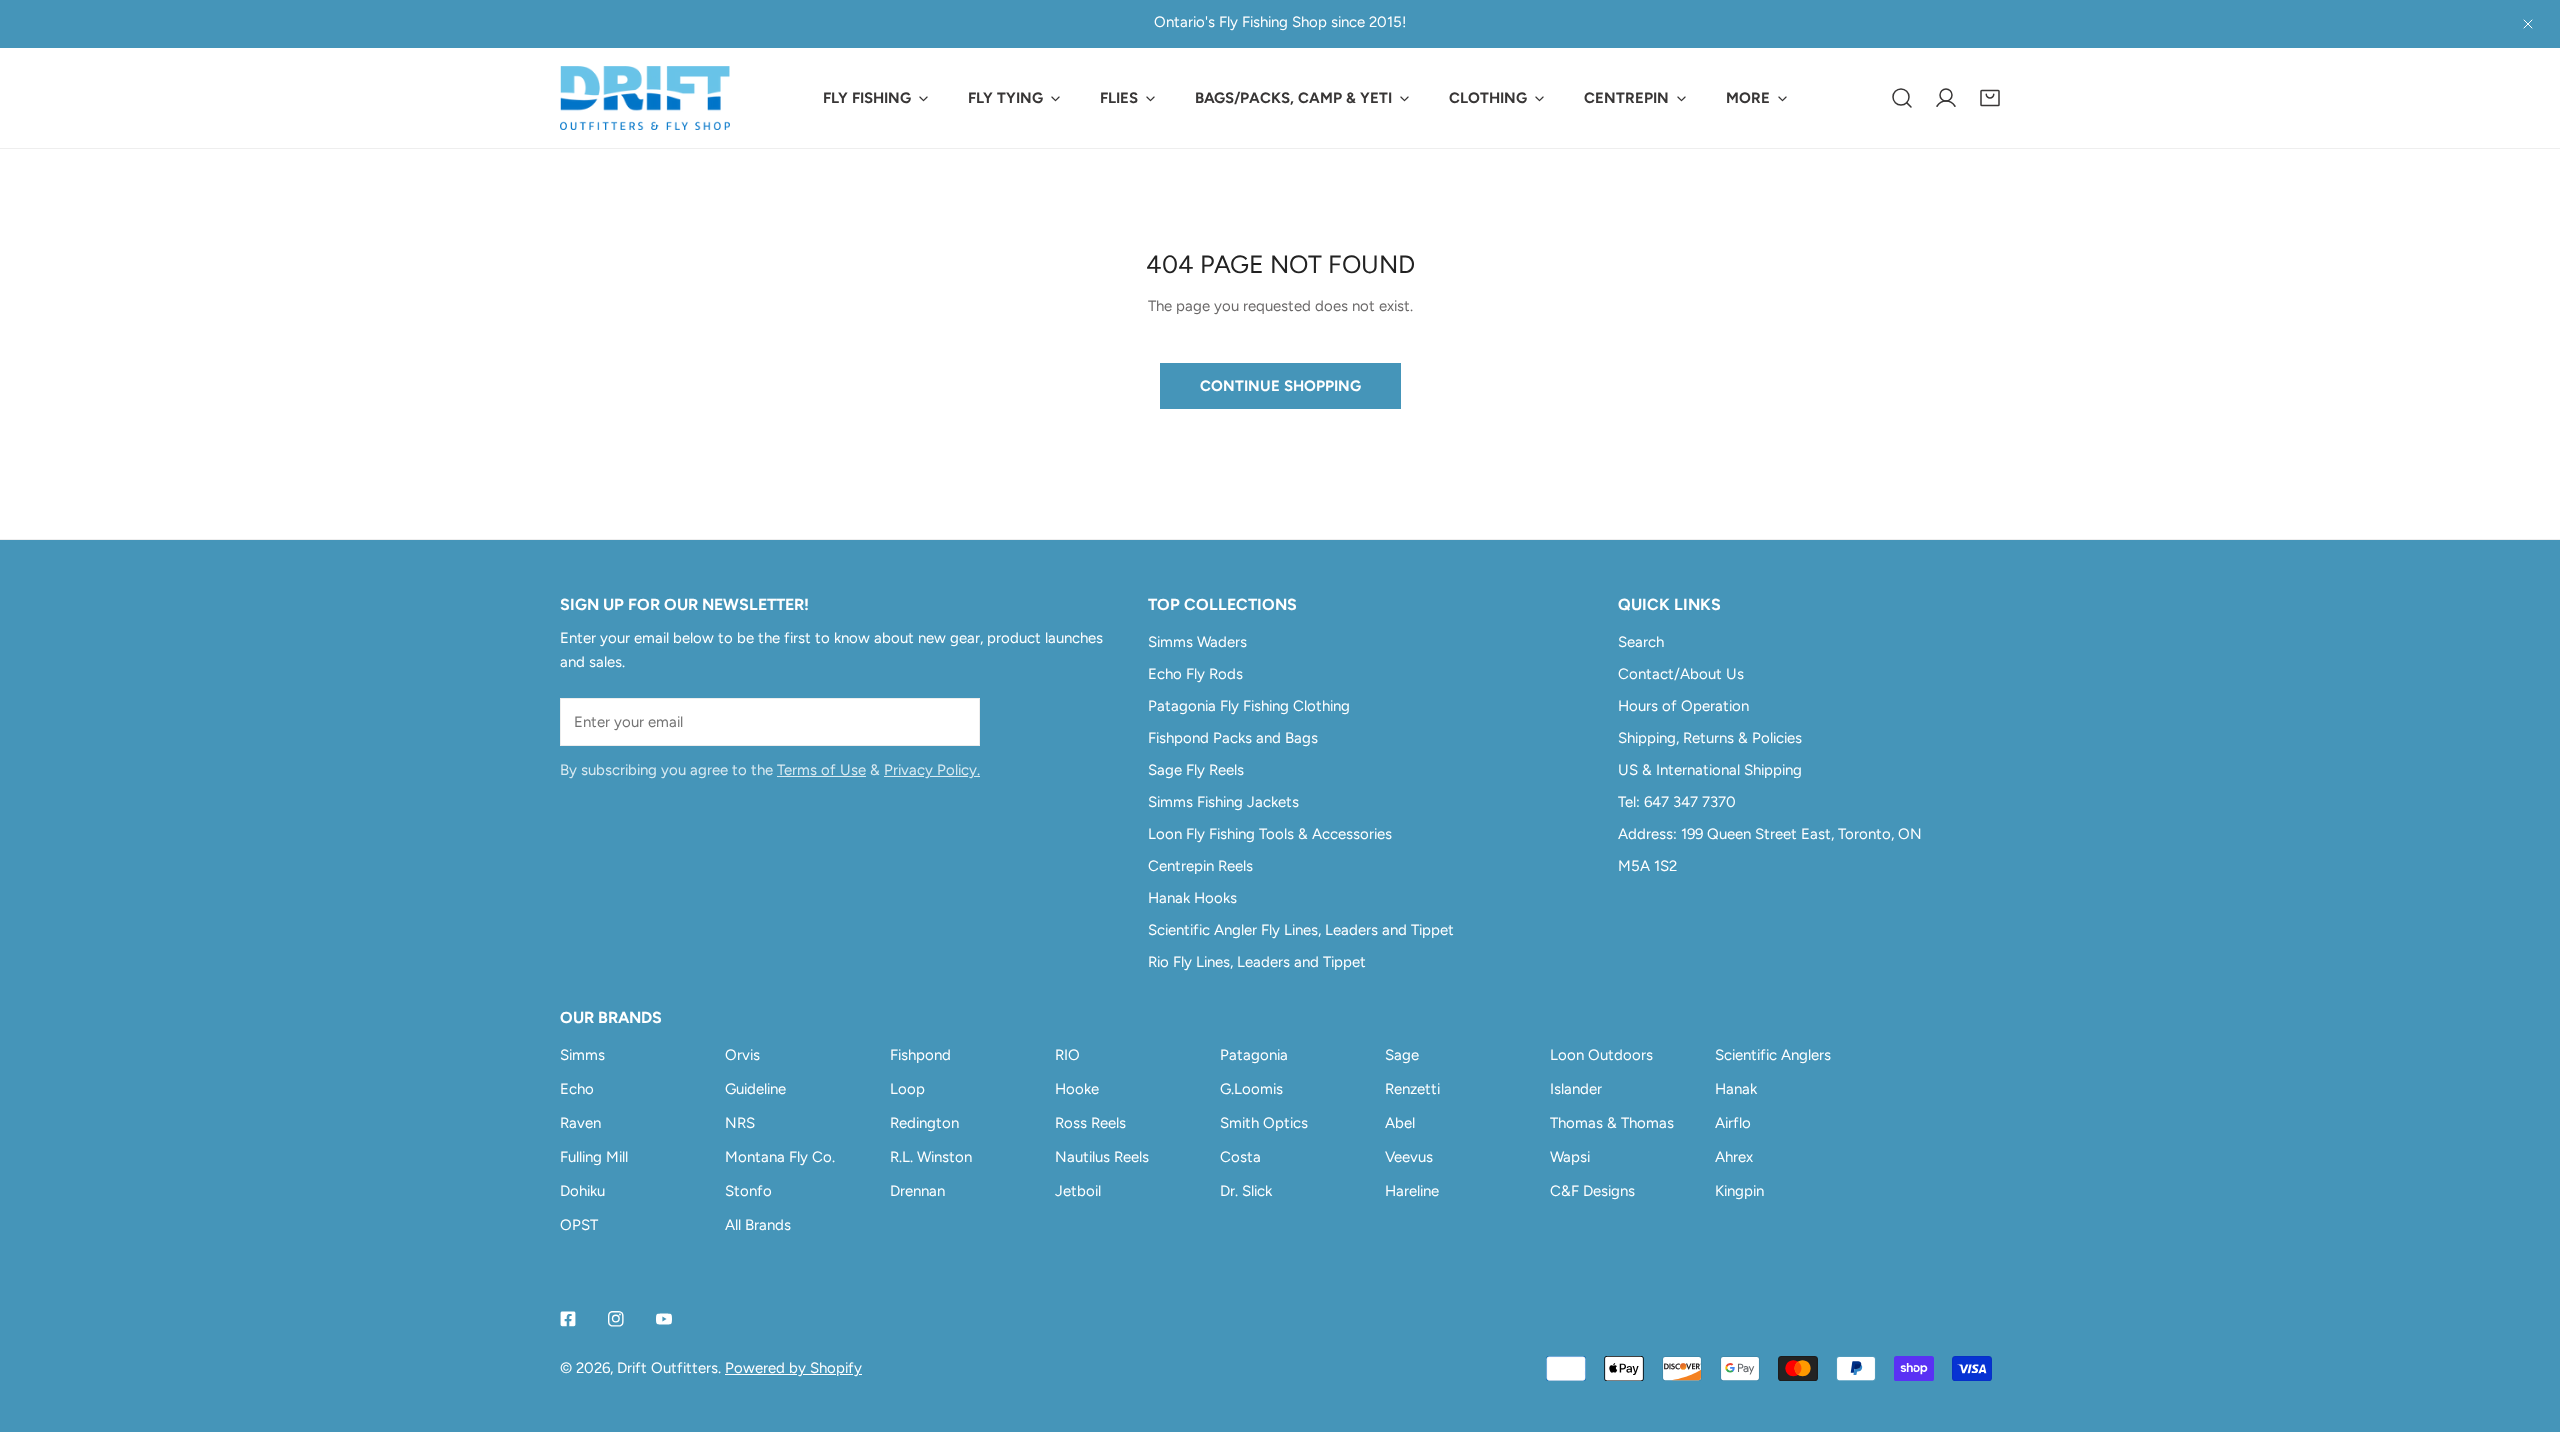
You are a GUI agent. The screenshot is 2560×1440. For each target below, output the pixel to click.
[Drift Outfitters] (645, 98)
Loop (907, 1089)
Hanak (1736, 1089)
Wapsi (1570, 1157)
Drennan (917, 1191)
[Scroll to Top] (2524, 1334)
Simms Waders (1197, 642)
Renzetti (1412, 1089)
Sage (1402, 1055)
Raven (580, 1123)
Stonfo (748, 1191)
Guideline (755, 1089)
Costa (1240, 1157)
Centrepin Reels (1200, 866)
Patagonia (1254, 1055)
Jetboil (1078, 1191)
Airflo (1733, 1123)
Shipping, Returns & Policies (1710, 738)
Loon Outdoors (1601, 1055)
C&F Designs (1592, 1191)
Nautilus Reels (1102, 1157)
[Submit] (954, 721)
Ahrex (1734, 1157)
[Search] (1902, 98)
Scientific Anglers (1773, 1055)
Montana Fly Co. (780, 1157)
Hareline (1412, 1191)
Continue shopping (1280, 386)
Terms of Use (821, 770)
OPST (579, 1225)
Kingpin (1739, 1191)
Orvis (742, 1055)
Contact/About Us (1681, 674)
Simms (582, 1055)
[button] (1990, 98)
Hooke (1077, 1089)
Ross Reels (1090, 1123)
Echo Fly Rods (1195, 674)
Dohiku (582, 1191)
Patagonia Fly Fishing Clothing (1249, 706)
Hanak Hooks (1192, 898)
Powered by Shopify (793, 1368)
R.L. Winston (931, 1157)
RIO (1067, 1055)
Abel (1400, 1123)
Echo (577, 1089)
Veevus (1409, 1157)
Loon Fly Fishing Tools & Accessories (1270, 834)
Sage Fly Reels (1196, 770)
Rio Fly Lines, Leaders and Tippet (1257, 962)
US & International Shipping (1710, 770)
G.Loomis (1251, 1089)
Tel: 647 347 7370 (1677, 802)
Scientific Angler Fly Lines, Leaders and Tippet (1301, 930)
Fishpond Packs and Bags (1233, 738)
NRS (740, 1123)
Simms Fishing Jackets (1223, 802)
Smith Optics (1264, 1123)
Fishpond (920, 1055)
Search (1641, 642)
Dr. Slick (1246, 1191)
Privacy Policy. (932, 770)
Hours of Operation (1683, 706)
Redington (924, 1123)
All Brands (758, 1225)
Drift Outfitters (667, 1368)
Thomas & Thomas (1612, 1123)
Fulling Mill (594, 1157)
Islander (1576, 1089)
